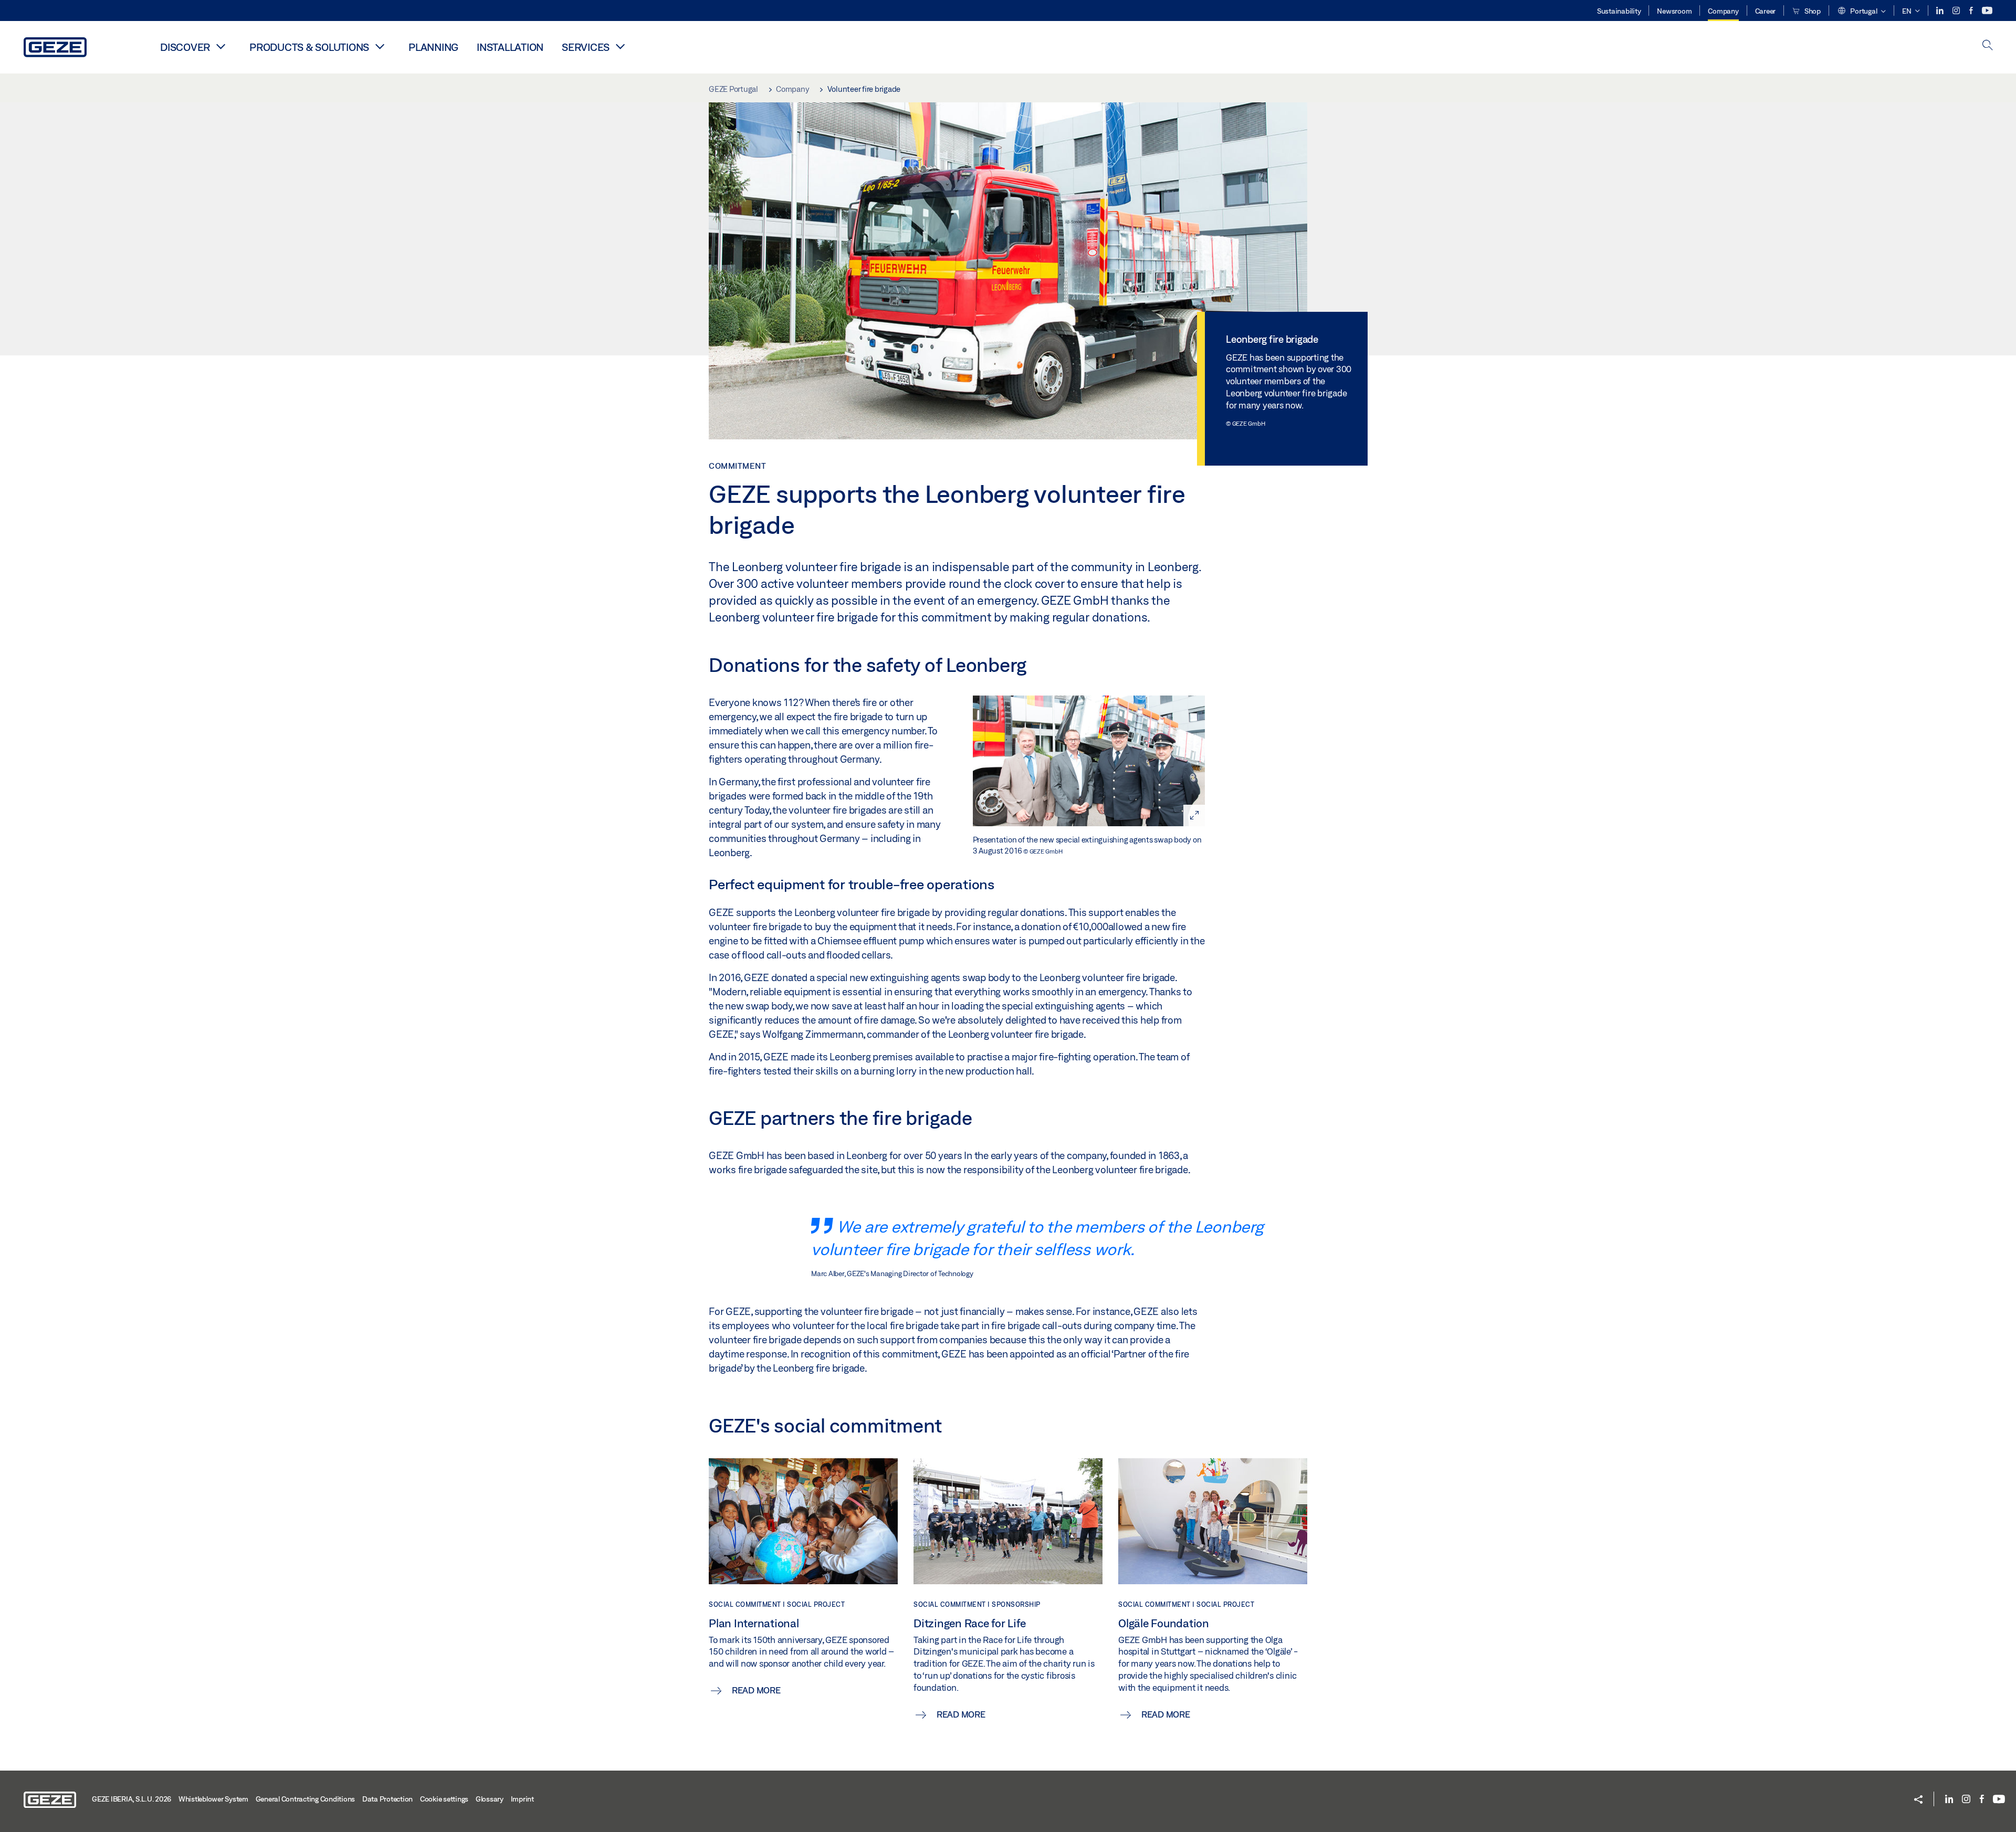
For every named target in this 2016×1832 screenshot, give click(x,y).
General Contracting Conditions (306, 1799)
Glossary (490, 1799)
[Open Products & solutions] (380, 46)
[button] (1861, 12)
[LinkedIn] (1941, 11)
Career (1766, 11)
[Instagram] (1957, 11)
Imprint (522, 1799)
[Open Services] (620, 46)
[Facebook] (1972, 11)
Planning (433, 47)
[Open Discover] (220, 46)
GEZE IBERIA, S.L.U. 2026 (132, 1799)
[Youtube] (1987, 11)
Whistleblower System (213, 1799)
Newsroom (1674, 11)
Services (586, 47)
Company (1723, 11)
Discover (185, 47)
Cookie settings (444, 1799)
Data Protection (387, 1799)
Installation (510, 47)
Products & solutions (309, 47)
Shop (1812, 11)
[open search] (1988, 46)
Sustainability (1619, 11)
